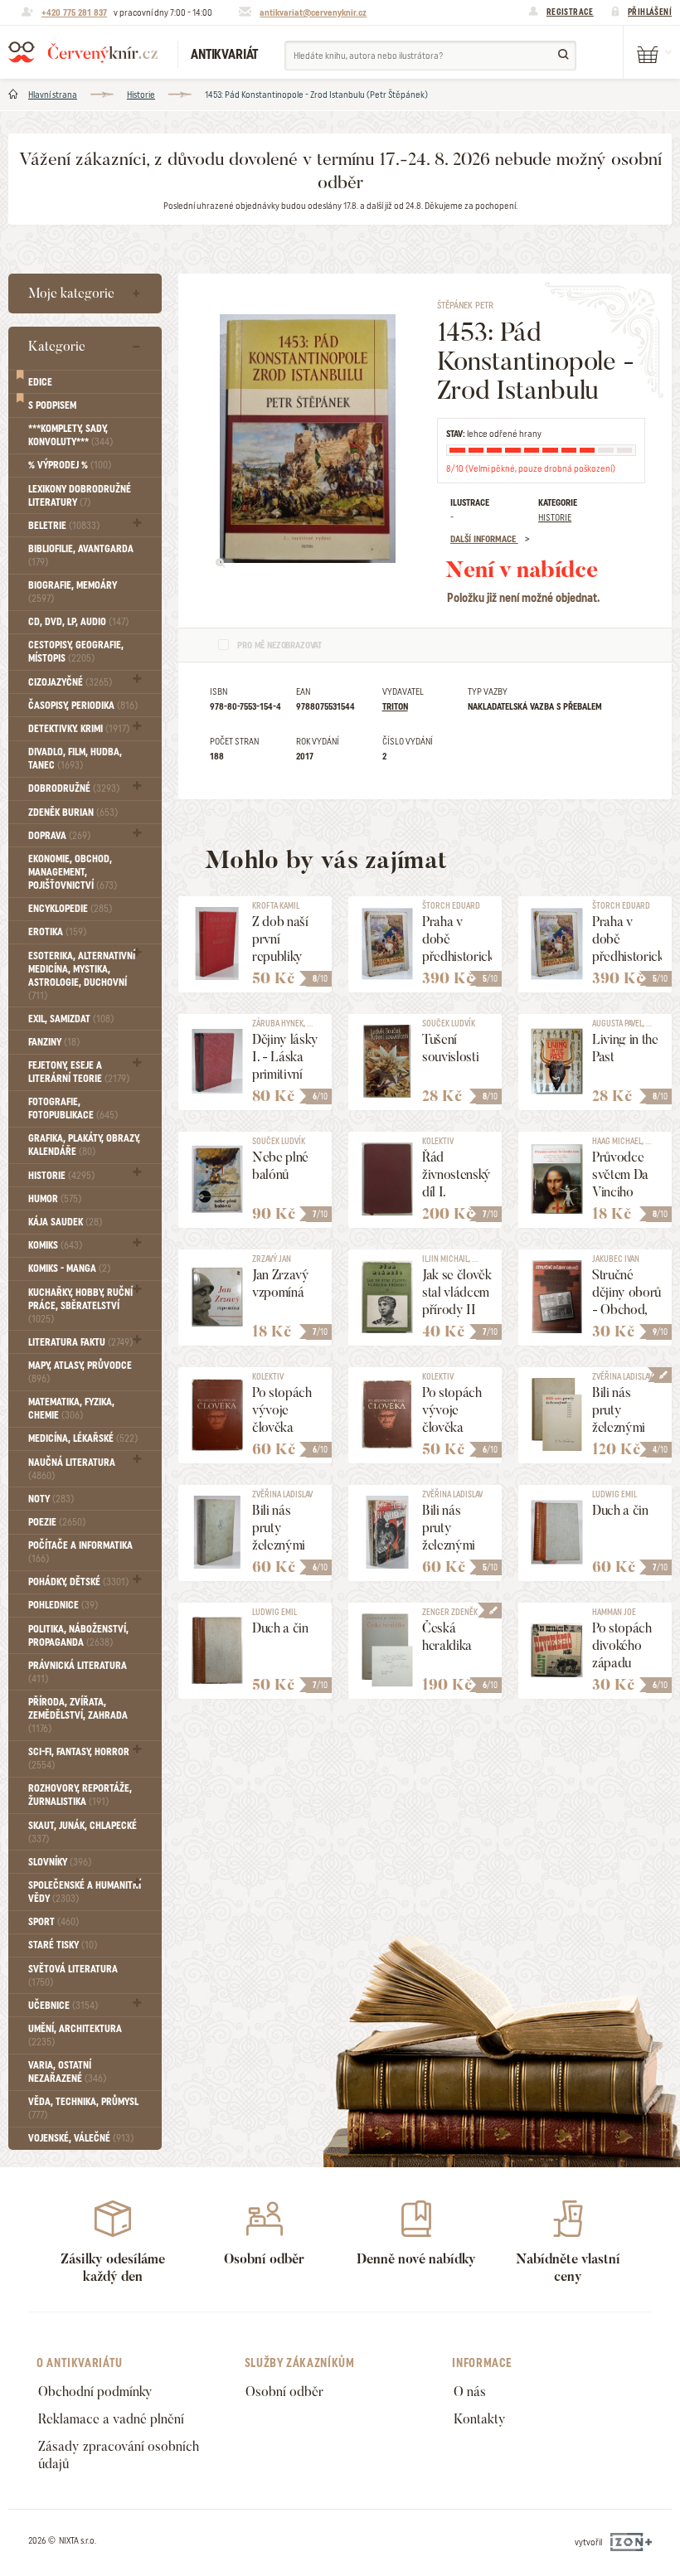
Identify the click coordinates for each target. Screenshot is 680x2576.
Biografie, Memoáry (73, 592)
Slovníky (60, 1862)
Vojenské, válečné (81, 2138)
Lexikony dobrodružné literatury (80, 496)
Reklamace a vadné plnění (111, 2419)
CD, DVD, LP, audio (78, 622)
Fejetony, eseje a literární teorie (79, 1072)
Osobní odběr (284, 2392)
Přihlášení (650, 12)
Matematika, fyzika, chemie (71, 1409)
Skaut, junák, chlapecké (83, 1832)
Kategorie (57, 346)
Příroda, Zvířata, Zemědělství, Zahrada (78, 1715)
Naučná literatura (72, 1469)
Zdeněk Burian (73, 813)
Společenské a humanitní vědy (85, 1892)
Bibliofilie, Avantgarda (81, 555)
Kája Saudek (65, 1222)
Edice (40, 382)
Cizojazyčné (70, 682)
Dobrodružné (74, 788)
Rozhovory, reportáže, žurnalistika (80, 1795)
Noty (51, 1499)
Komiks (55, 1245)
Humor (55, 1199)
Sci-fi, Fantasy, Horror (79, 1759)
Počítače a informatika (80, 1552)
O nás (470, 2392)
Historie (141, 95)
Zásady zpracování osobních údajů (119, 2455)
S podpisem (52, 405)
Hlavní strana (53, 95)
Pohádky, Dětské (78, 1582)
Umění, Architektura (75, 2035)
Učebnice (63, 2006)
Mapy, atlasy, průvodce (80, 1372)
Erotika (57, 932)
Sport (53, 1922)
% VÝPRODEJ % (70, 465)
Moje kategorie (71, 293)
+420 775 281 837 (74, 12)
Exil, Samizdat (71, 1019)
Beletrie (64, 526)
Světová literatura (73, 1976)
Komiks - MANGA (69, 1269)
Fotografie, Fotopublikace (73, 1109)
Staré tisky (63, 1945)
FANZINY (54, 1042)
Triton (395, 706)
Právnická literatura (78, 1672)
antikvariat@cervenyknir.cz (313, 12)
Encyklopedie (70, 909)
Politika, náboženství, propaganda (78, 1636)
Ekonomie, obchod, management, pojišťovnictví (73, 872)
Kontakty (480, 2419)
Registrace (570, 12)
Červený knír (83, 52)
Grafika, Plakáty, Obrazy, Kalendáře (84, 1145)
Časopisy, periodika (83, 706)
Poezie (57, 1522)
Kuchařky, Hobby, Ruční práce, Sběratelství (80, 1306)
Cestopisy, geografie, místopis (76, 652)
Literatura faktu (80, 1342)
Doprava (59, 836)
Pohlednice (63, 1605)
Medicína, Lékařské (83, 1438)
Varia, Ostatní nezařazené (67, 2072)
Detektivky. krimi (79, 729)
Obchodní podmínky (95, 2392)
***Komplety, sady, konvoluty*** (70, 435)
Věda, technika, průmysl (83, 2108)
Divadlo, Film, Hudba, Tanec (75, 759)
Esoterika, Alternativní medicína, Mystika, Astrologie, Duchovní (82, 976)
